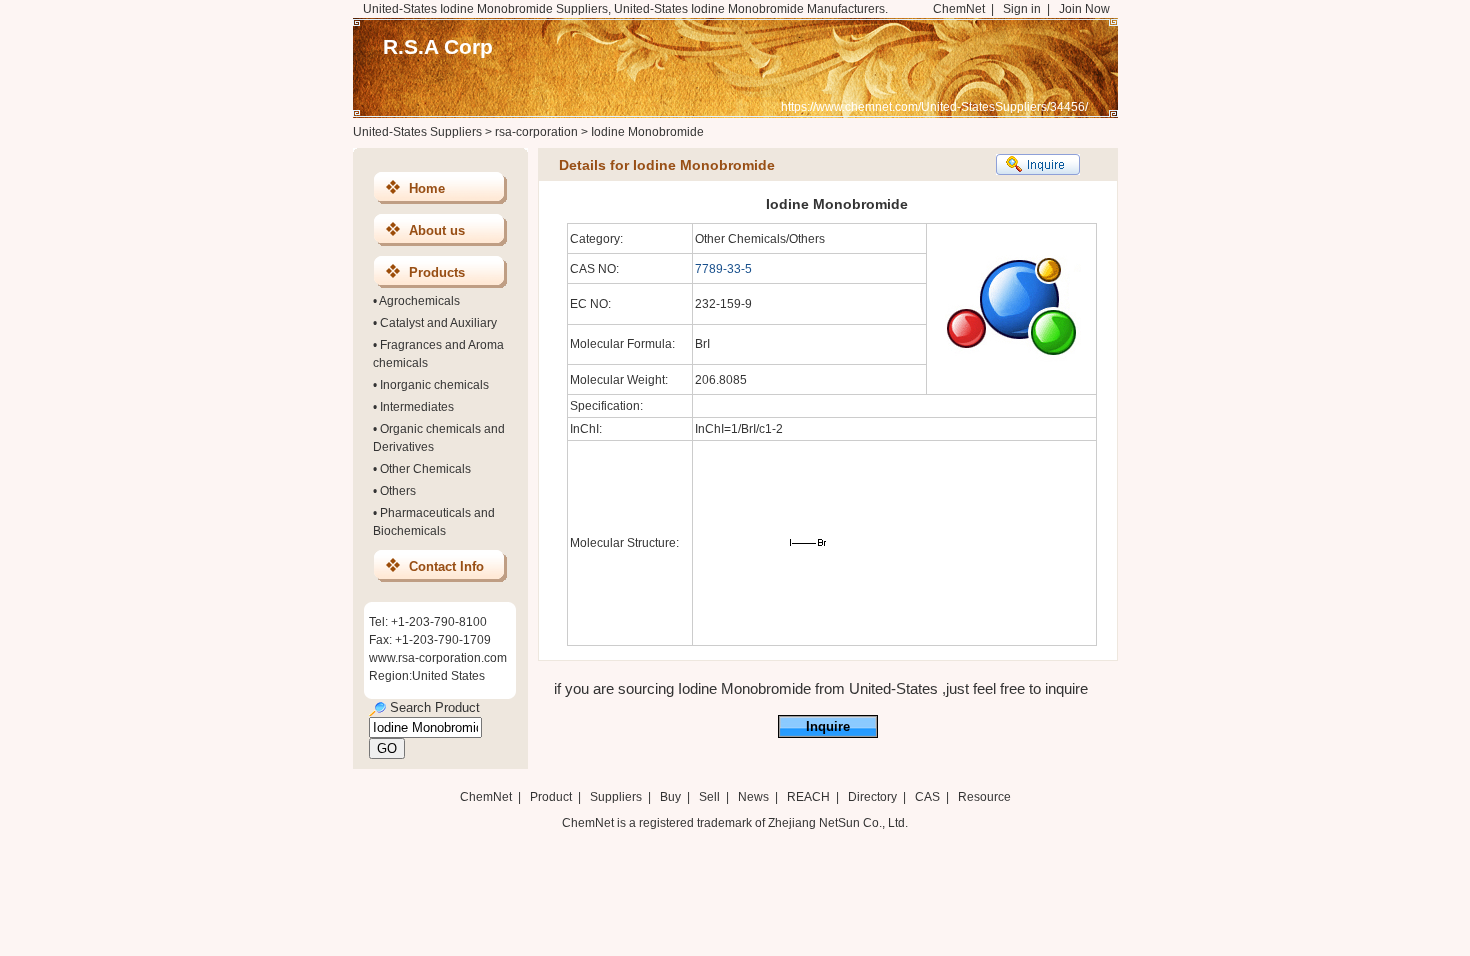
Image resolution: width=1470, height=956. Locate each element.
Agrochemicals (419, 301)
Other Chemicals (425, 469)
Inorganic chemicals (434, 385)
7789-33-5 (723, 269)
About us (437, 230)
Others (398, 491)
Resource (984, 797)
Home (427, 188)
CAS (927, 797)
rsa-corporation (536, 132)
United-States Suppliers (417, 132)
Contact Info (446, 566)
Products (437, 272)
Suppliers (616, 797)
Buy (670, 797)
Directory (872, 797)
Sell (709, 797)
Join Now (1084, 9)
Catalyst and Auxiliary (438, 323)
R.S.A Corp (438, 46)
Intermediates (417, 407)
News (753, 797)
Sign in (1022, 9)
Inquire (828, 726)
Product (552, 797)
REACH (808, 797)
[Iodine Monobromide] (807, 639)
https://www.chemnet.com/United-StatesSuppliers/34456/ (934, 107)
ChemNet (959, 9)
